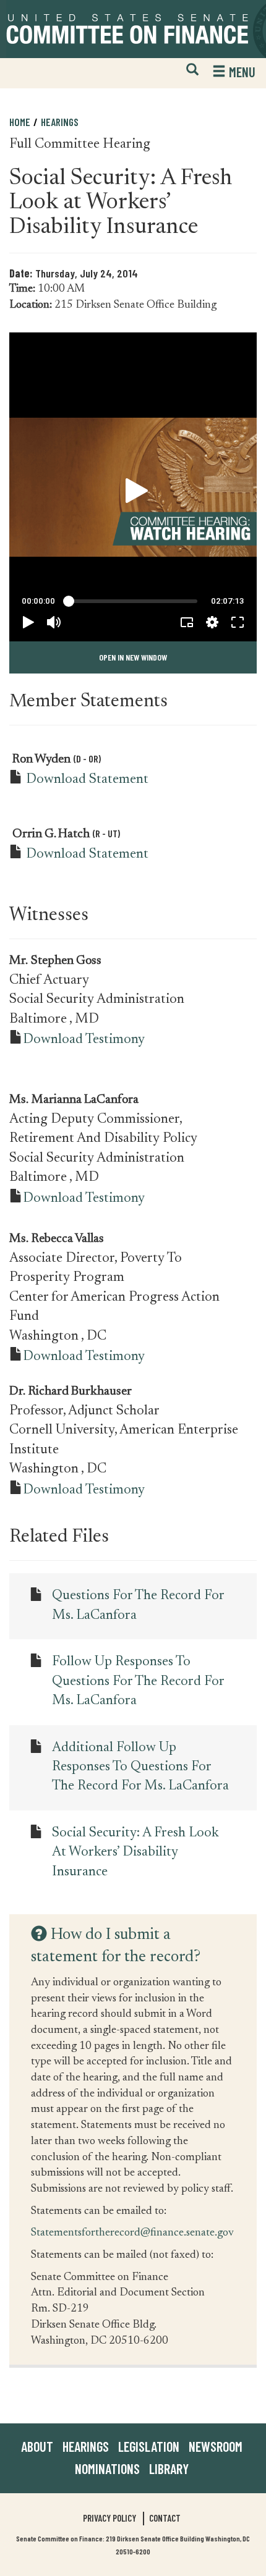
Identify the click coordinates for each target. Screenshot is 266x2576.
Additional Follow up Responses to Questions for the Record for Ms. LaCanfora (140, 1767)
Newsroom (216, 2446)
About (37, 2446)
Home (20, 122)
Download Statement (87, 780)
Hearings (60, 122)
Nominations (107, 2468)
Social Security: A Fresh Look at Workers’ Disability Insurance (135, 1853)
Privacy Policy (109, 2518)
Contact (165, 2518)
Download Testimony (84, 1040)
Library (169, 2468)
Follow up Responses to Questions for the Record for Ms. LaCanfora (138, 1682)
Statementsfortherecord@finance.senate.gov (132, 2232)
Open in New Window (133, 657)
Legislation (149, 2446)
